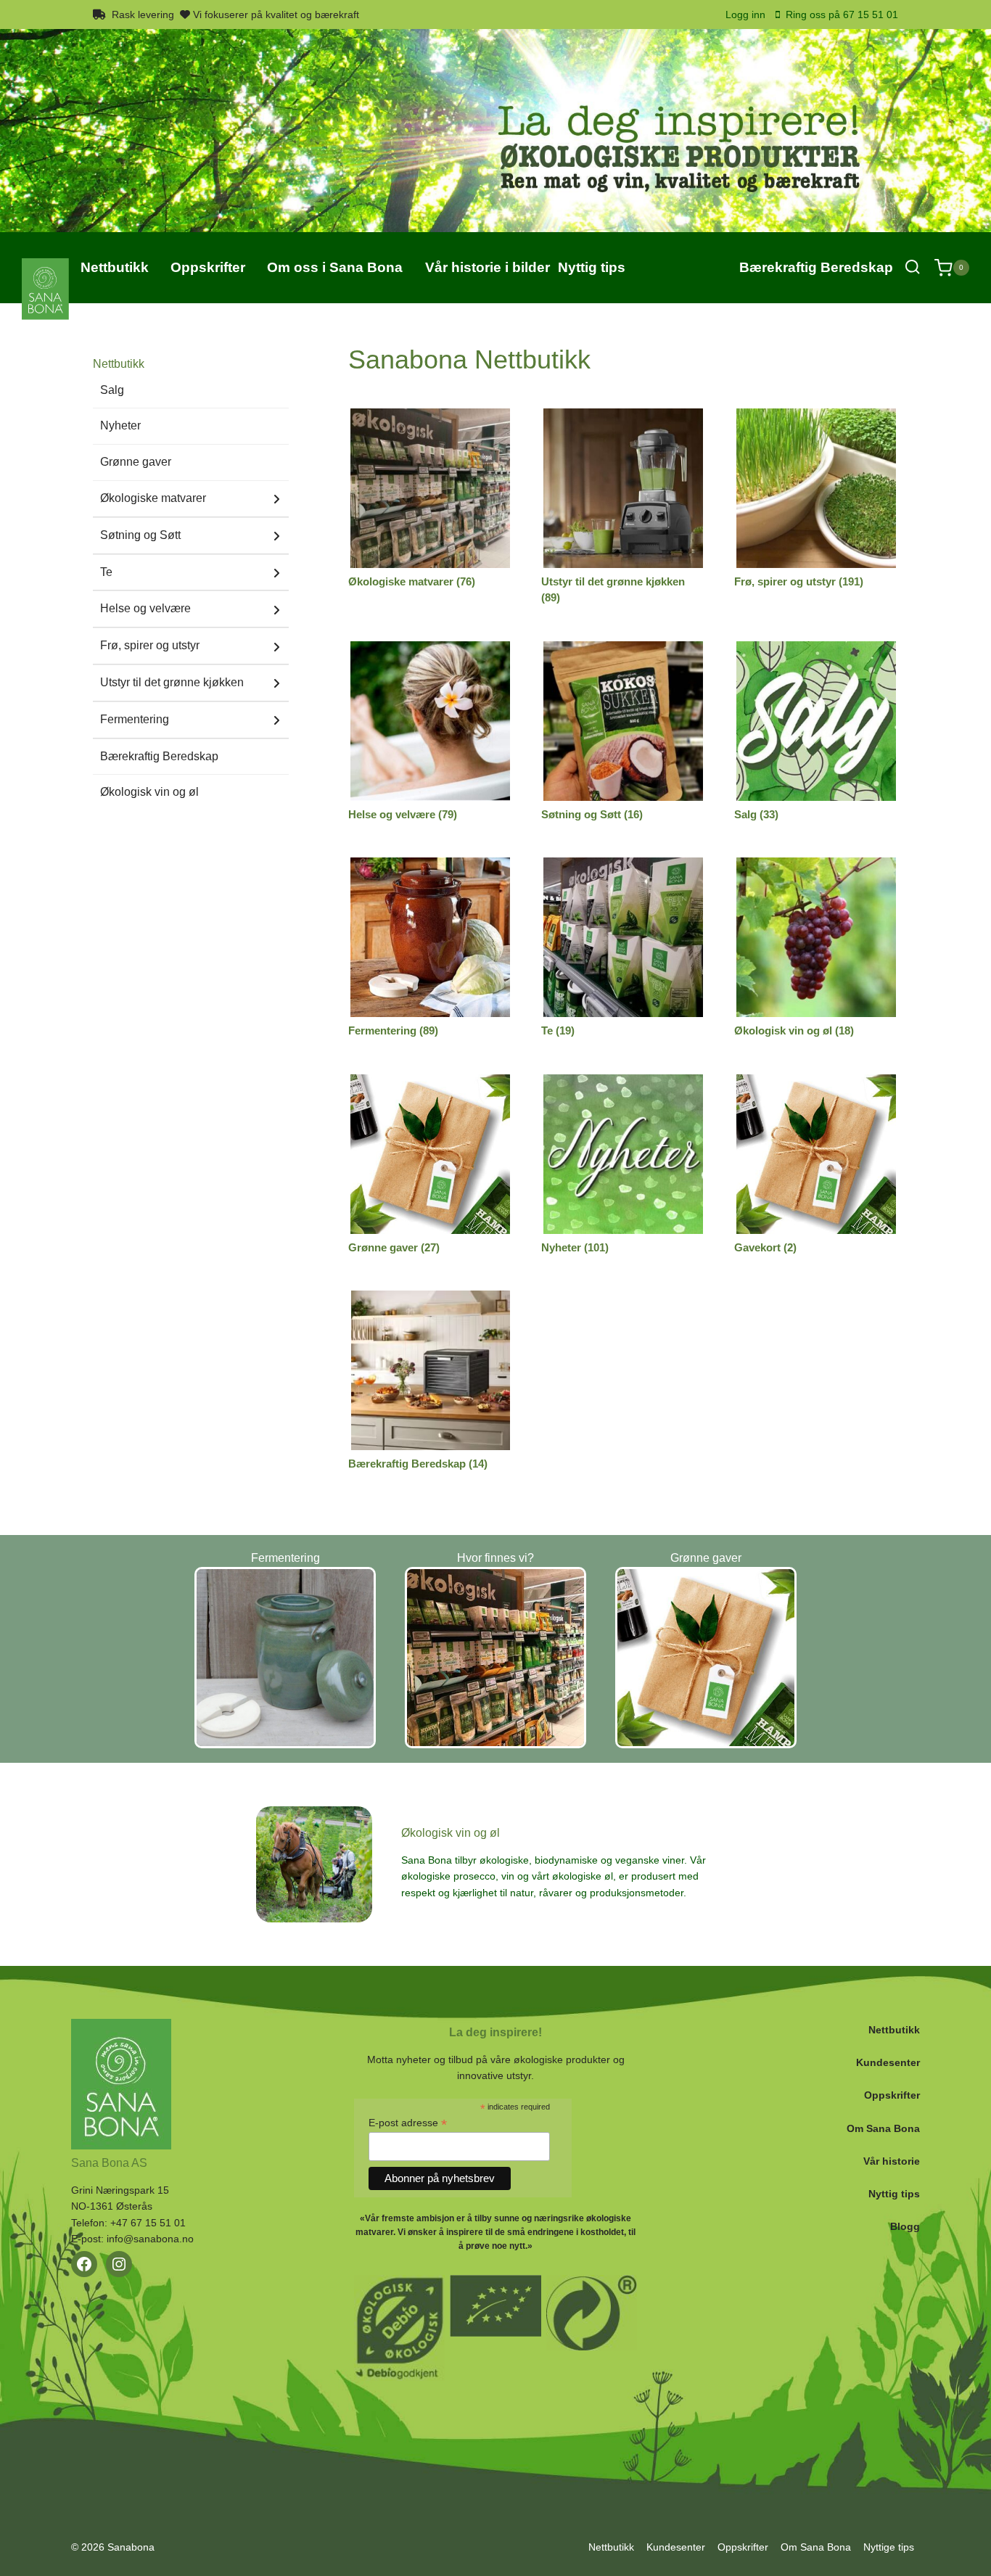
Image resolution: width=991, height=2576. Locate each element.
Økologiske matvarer (153, 498)
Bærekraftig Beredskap (816, 267)
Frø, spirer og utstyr (150, 645)
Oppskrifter (892, 2095)
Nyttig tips (894, 2194)
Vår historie (892, 2161)
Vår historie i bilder (488, 267)
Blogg (905, 2226)
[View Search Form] (912, 267)
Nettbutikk (894, 2030)
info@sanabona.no (150, 2239)
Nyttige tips (889, 2547)
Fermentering (135, 719)
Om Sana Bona (883, 2128)
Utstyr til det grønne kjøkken (172, 682)
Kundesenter (888, 2062)
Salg (112, 390)
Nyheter (120, 425)
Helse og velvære (145, 608)
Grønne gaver (136, 462)
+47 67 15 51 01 (148, 2223)
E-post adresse (408, 2123)
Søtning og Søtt (140, 535)
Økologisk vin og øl (149, 792)
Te (106, 572)
